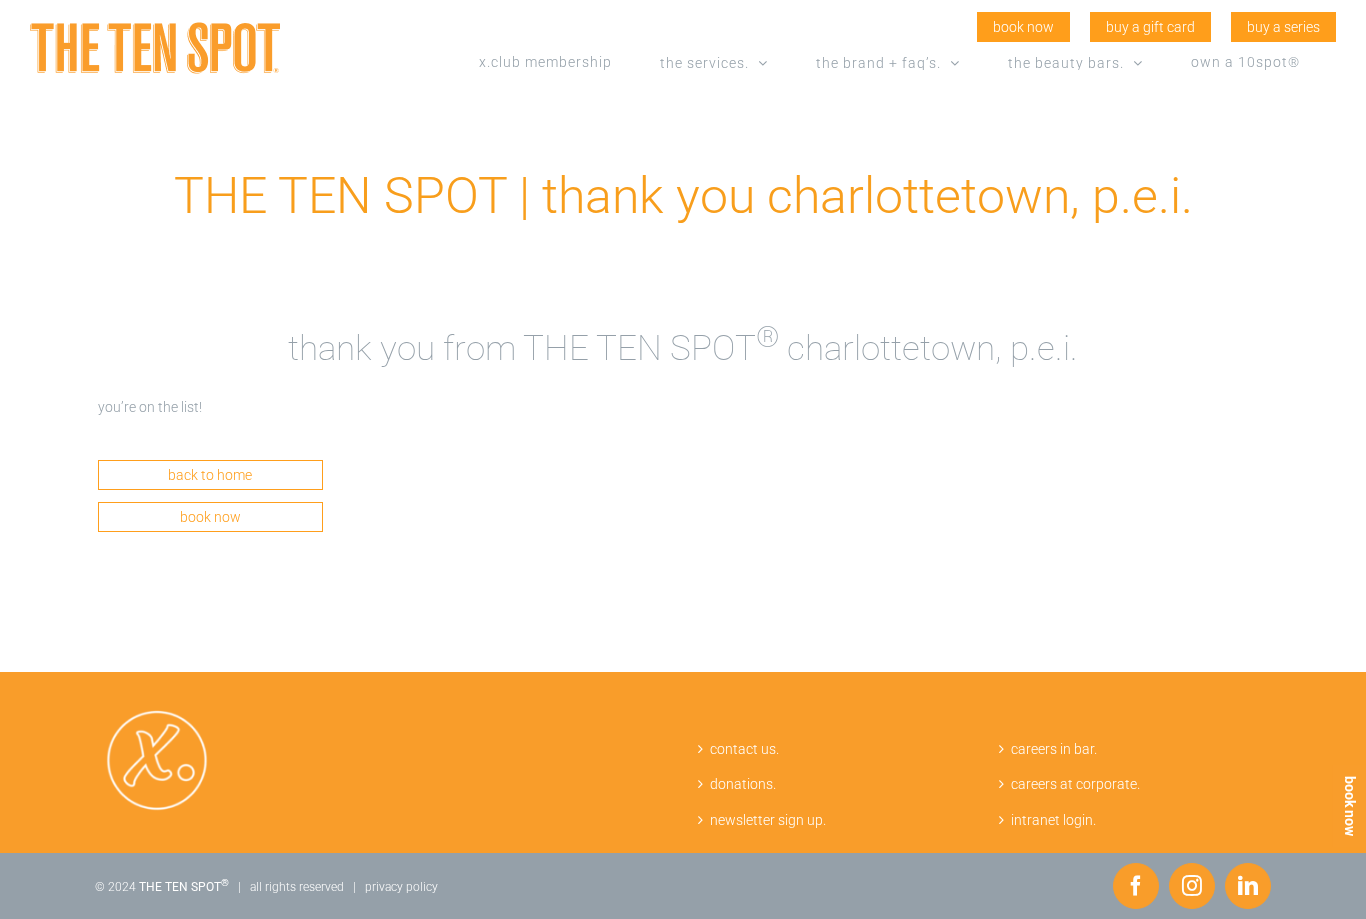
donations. (743, 784)
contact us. (744, 749)
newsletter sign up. (768, 820)
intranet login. (1053, 820)
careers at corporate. (1075, 784)
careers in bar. (1054, 749)
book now (1350, 806)
